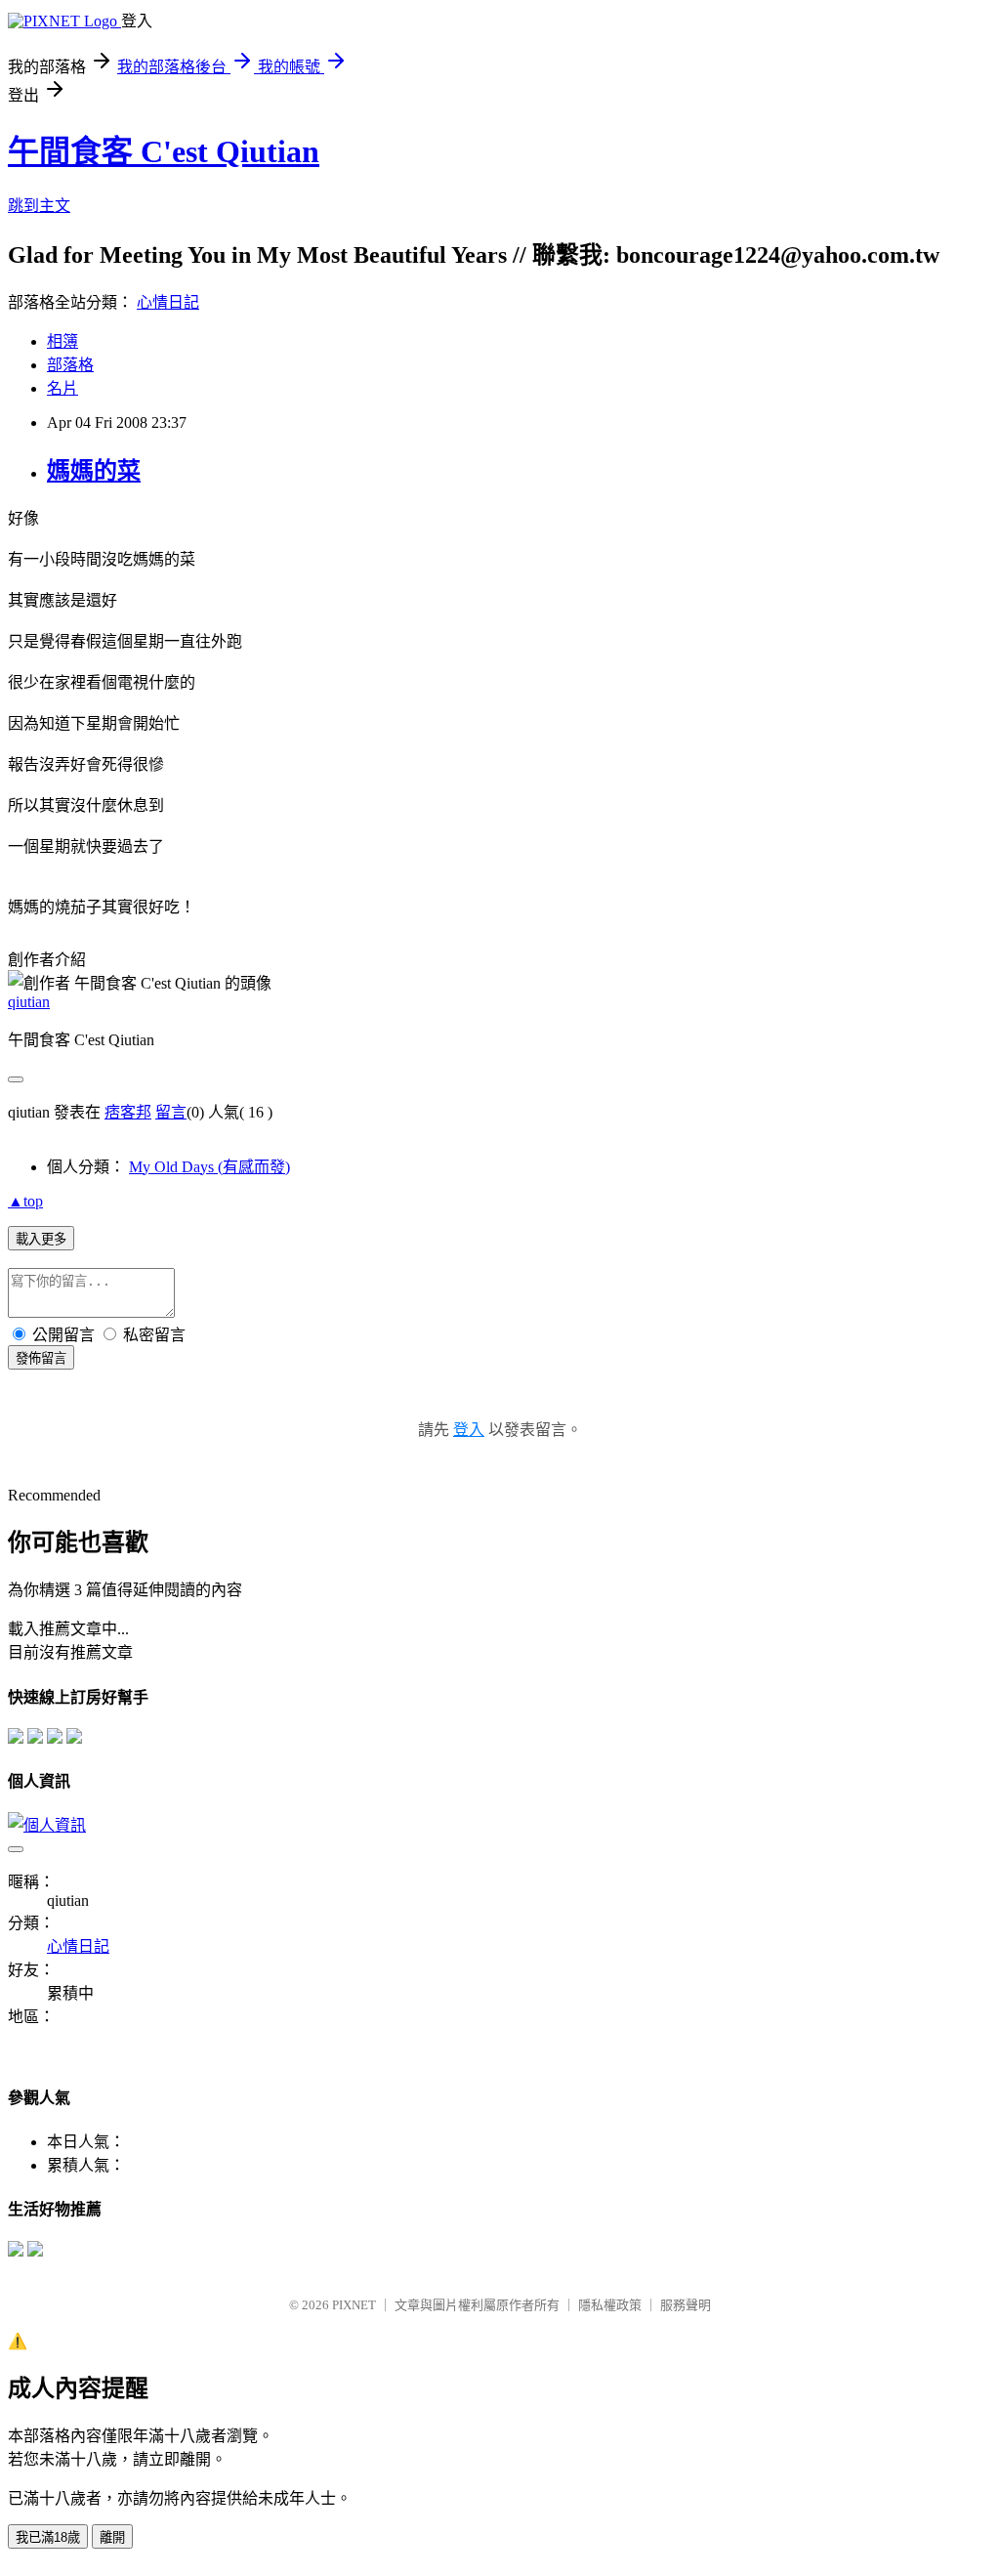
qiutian (29, 1002)
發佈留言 (41, 1358)
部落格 (70, 365)
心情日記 (168, 302)
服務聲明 (686, 2305)
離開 (112, 2537)
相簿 (62, 341)
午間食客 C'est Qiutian (164, 151)
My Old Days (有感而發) (209, 1167)
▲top (25, 1201)
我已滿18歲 (48, 2537)
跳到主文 (39, 206)
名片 (62, 388)
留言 (171, 1112)
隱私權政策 (610, 2305)
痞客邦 (128, 1112)
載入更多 (41, 1239)
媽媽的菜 (94, 471)
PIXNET (354, 2305)
